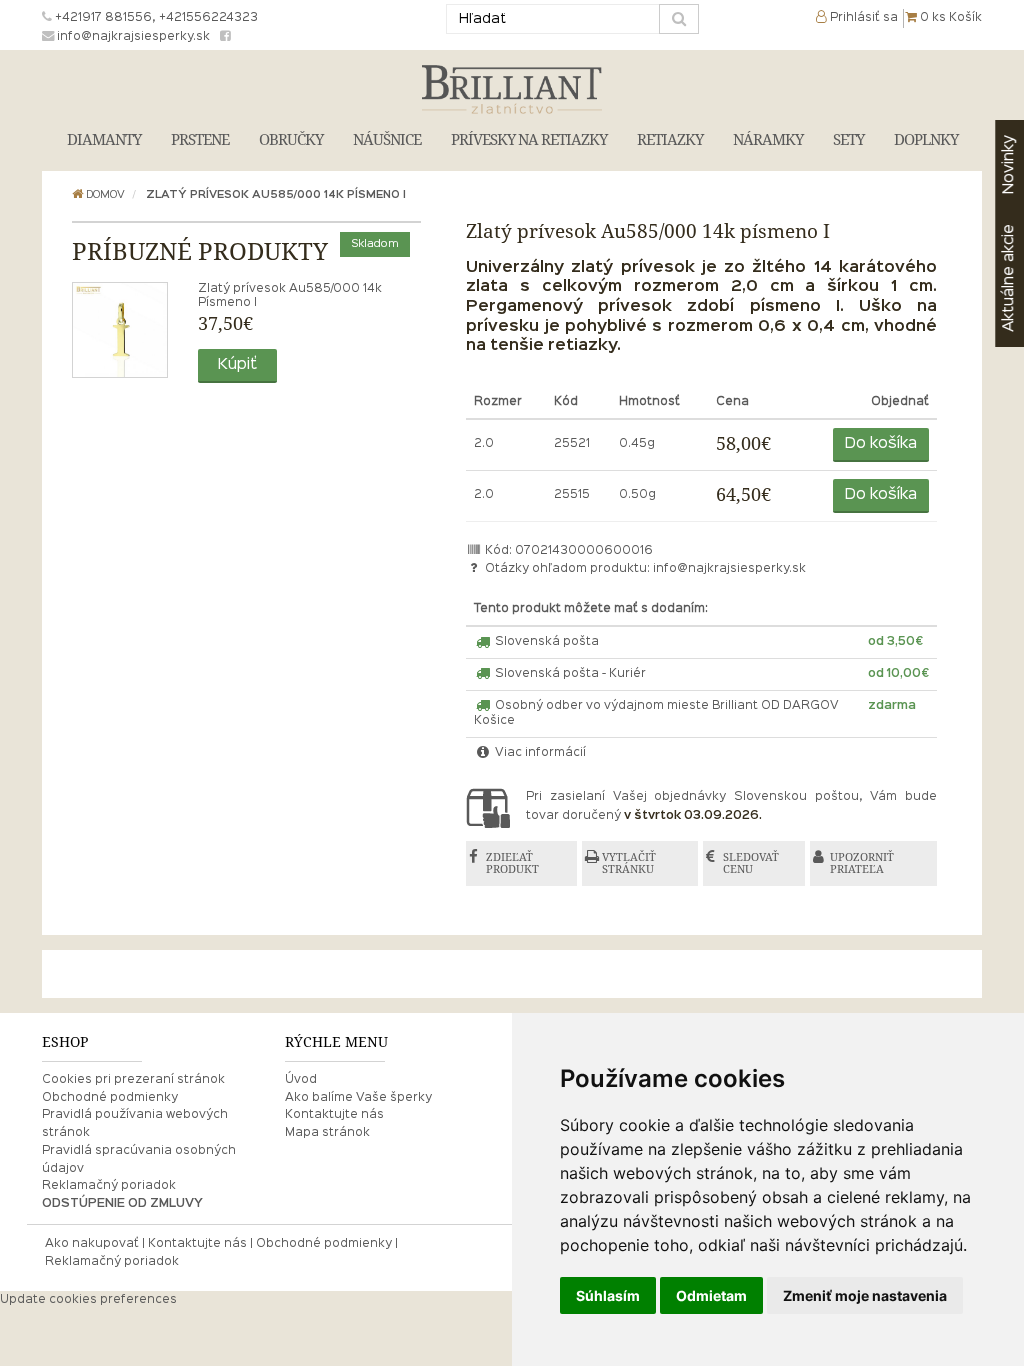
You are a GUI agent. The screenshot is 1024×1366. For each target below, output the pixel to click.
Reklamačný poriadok (109, 1186)
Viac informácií (539, 753)
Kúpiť (237, 365)
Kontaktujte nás (334, 1115)
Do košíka (881, 444)
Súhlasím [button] (608, 1295)
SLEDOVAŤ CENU (751, 863)
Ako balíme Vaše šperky (358, 1098)
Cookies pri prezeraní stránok (133, 1080)
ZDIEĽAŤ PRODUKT (512, 863)
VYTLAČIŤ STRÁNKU (629, 863)
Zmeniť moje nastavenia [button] (865, 1295)
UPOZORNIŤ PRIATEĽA (862, 863)
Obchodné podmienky (110, 1098)
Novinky (1009, 164)
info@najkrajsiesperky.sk (729, 569)
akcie (1009, 278)
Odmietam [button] (711, 1295)
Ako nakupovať (92, 1244)
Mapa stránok (327, 1133)
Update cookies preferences (88, 1300)
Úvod (301, 1080)
